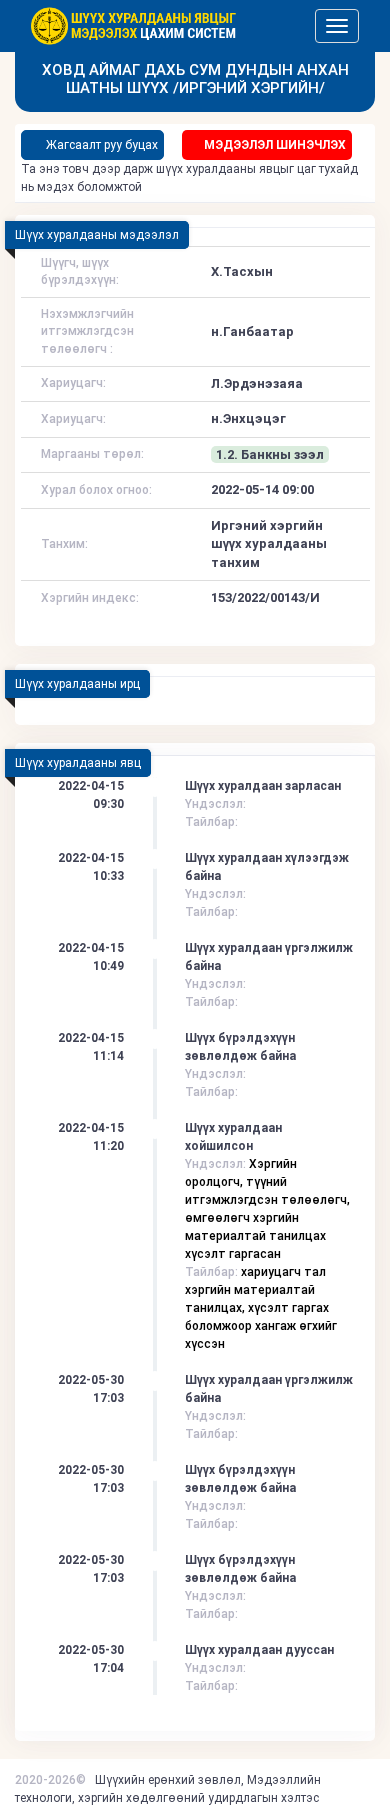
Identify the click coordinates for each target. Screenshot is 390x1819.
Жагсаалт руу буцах (100, 145)
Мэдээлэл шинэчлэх (275, 145)
